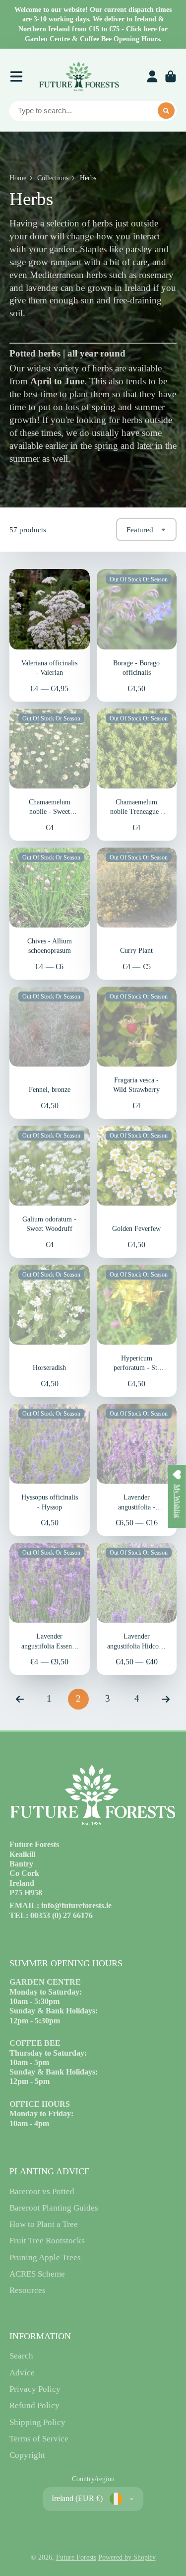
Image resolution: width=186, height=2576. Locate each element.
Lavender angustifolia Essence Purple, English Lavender (50, 1609)
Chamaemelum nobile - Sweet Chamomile (50, 775)
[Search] (166, 111)
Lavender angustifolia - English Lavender (137, 1470)
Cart (171, 76)
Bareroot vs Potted (42, 2191)
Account (152, 76)
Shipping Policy (37, 2422)
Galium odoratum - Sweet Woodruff (50, 1192)
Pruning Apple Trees (45, 2257)
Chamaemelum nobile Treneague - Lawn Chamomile (137, 775)
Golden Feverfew (137, 1192)
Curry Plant (137, 914)
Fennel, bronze (50, 1053)
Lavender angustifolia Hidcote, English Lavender (137, 1609)
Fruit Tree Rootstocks (47, 2241)
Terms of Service (39, 2439)
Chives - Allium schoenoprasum (50, 914)
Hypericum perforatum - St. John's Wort (137, 1331)
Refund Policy (34, 2405)
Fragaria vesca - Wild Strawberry (137, 1053)
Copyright (27, 2455)
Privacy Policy (35, 2389)
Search (21, 2356)
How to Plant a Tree (44, 2224)
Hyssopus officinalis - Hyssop (50, 1470)
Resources (28, 2290)
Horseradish (50, 1331)
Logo (79, 76)
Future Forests (76, 2557)
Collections (53, 178)
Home (18, 178)
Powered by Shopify (127, 2557)
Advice (22, 2373)
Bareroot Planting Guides (54, 2208)
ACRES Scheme (37, 2274)
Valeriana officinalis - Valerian (50, 635)
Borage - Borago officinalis (137, 635)
